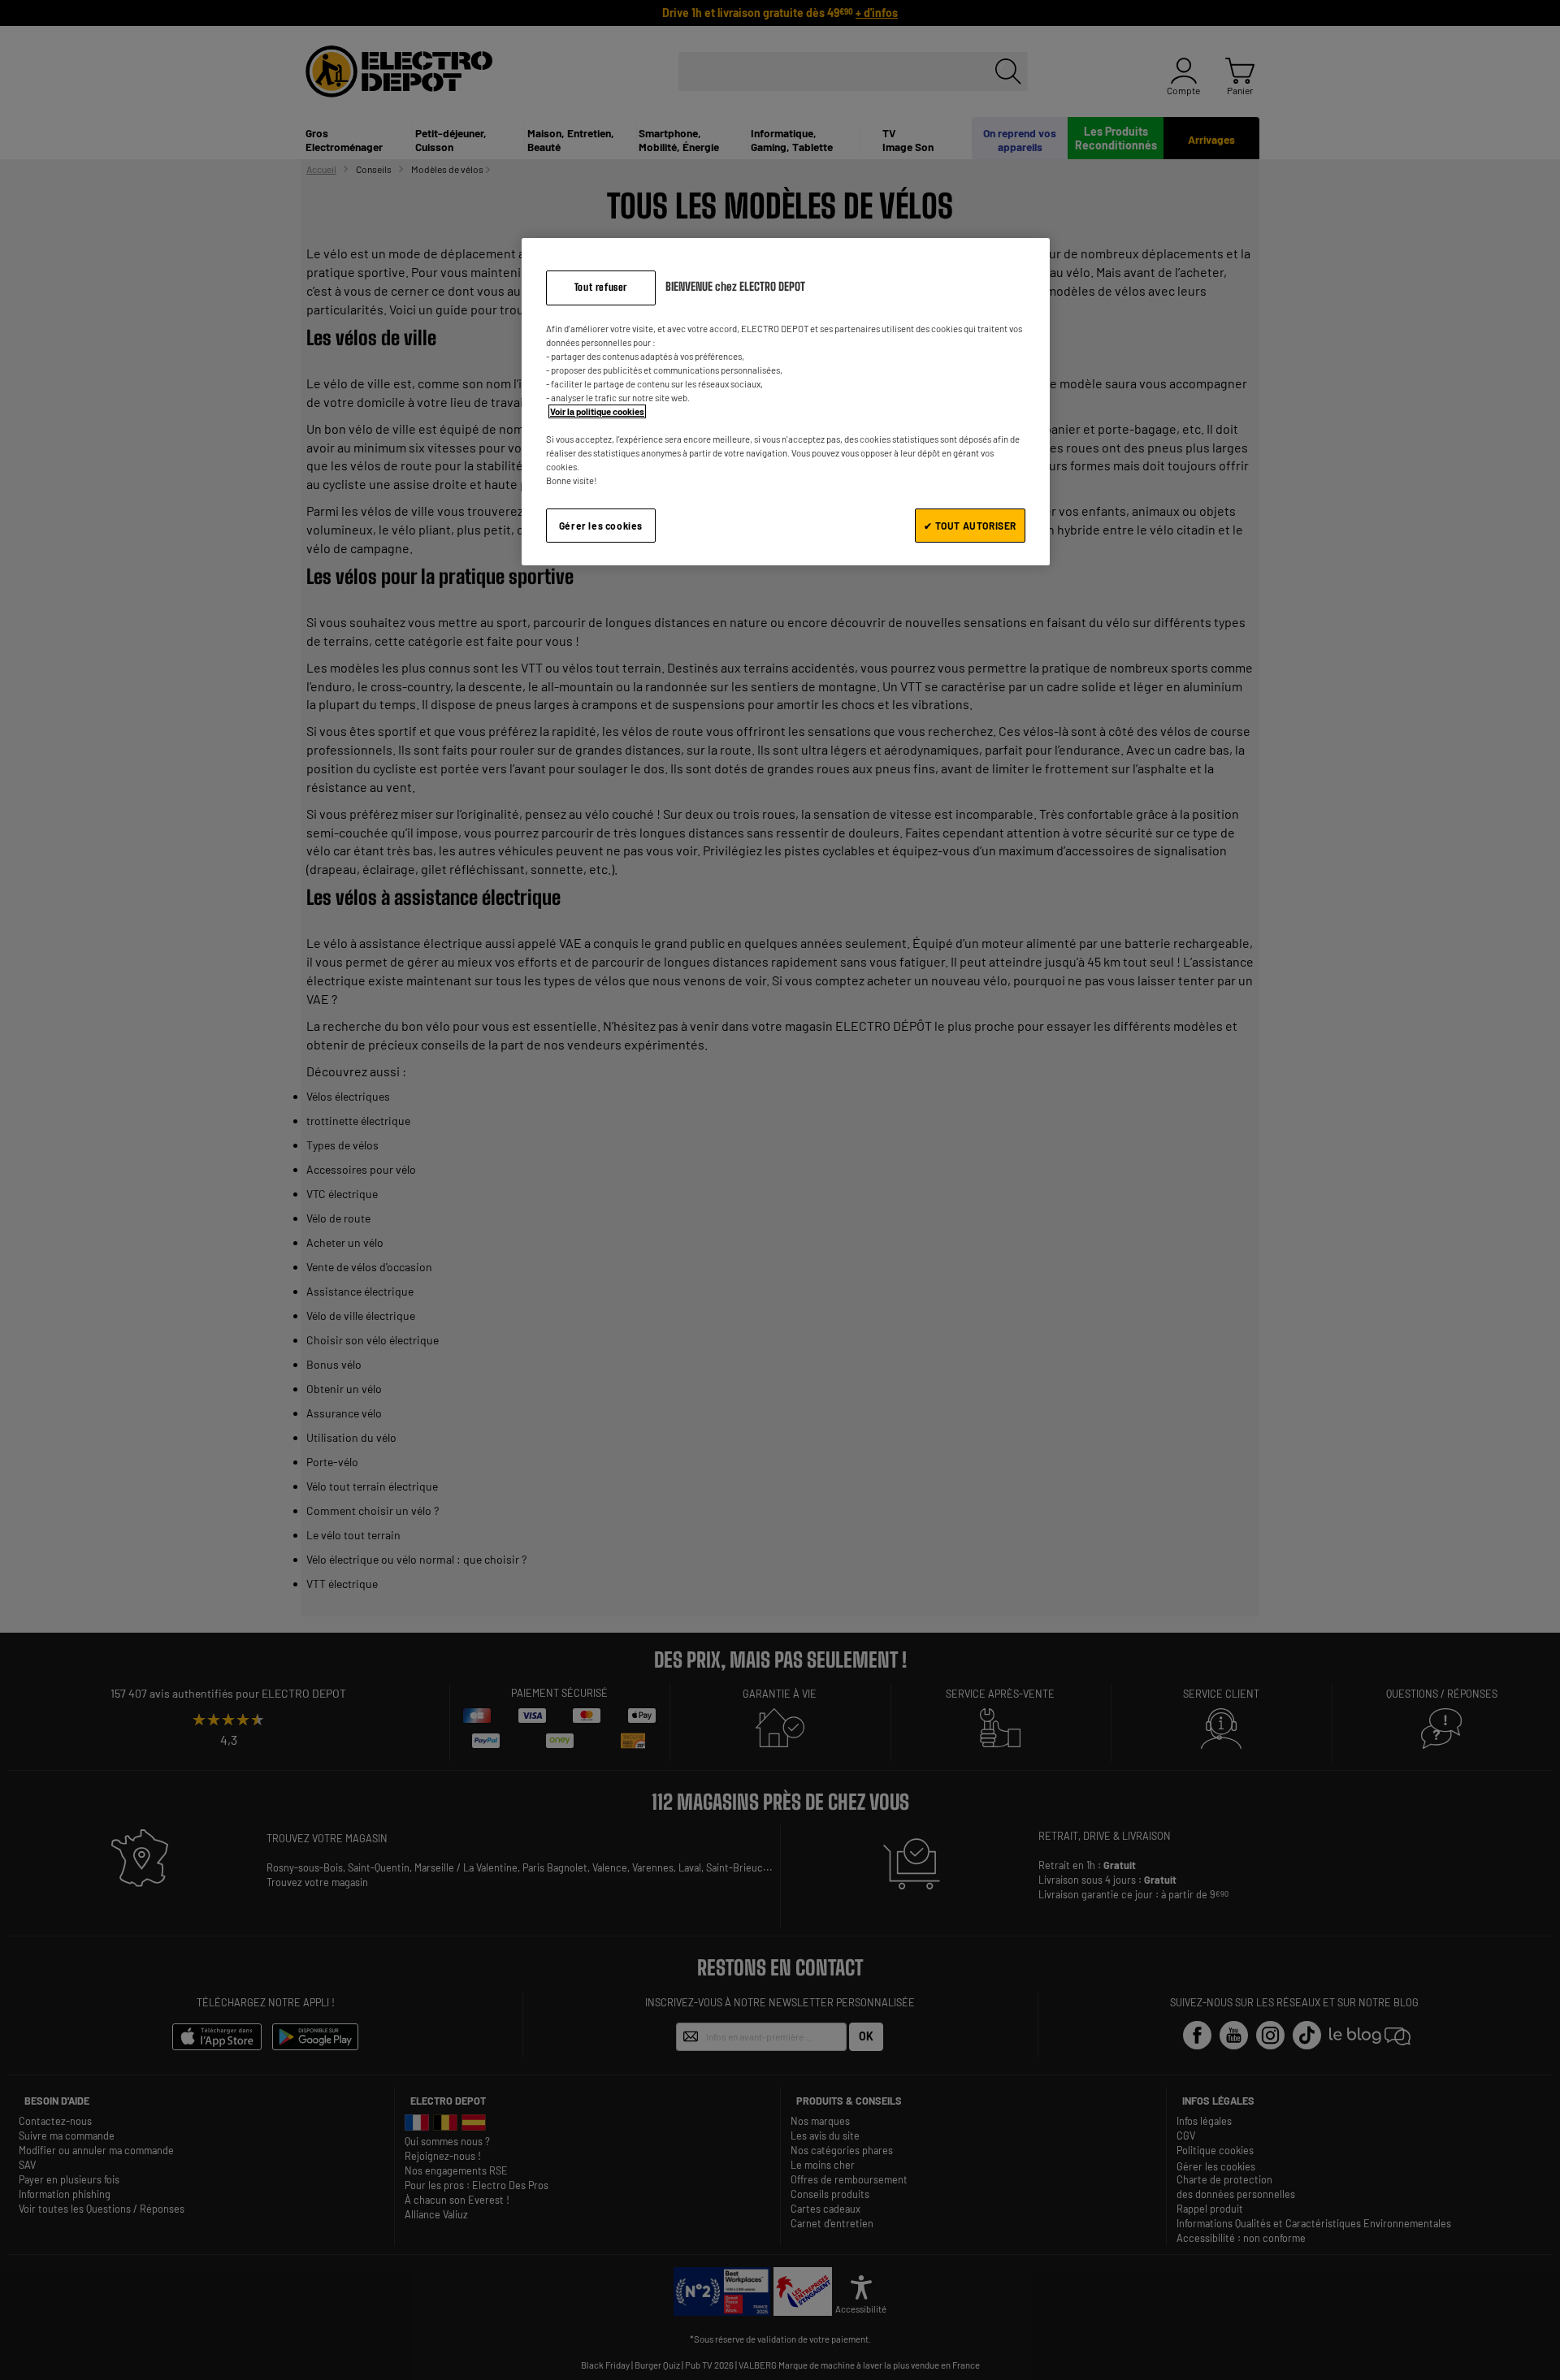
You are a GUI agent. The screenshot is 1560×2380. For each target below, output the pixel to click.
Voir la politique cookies (597, 411)
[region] (786, 402)
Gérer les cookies (601, 526)
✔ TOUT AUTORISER (970, 526)
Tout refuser (601, 287)
